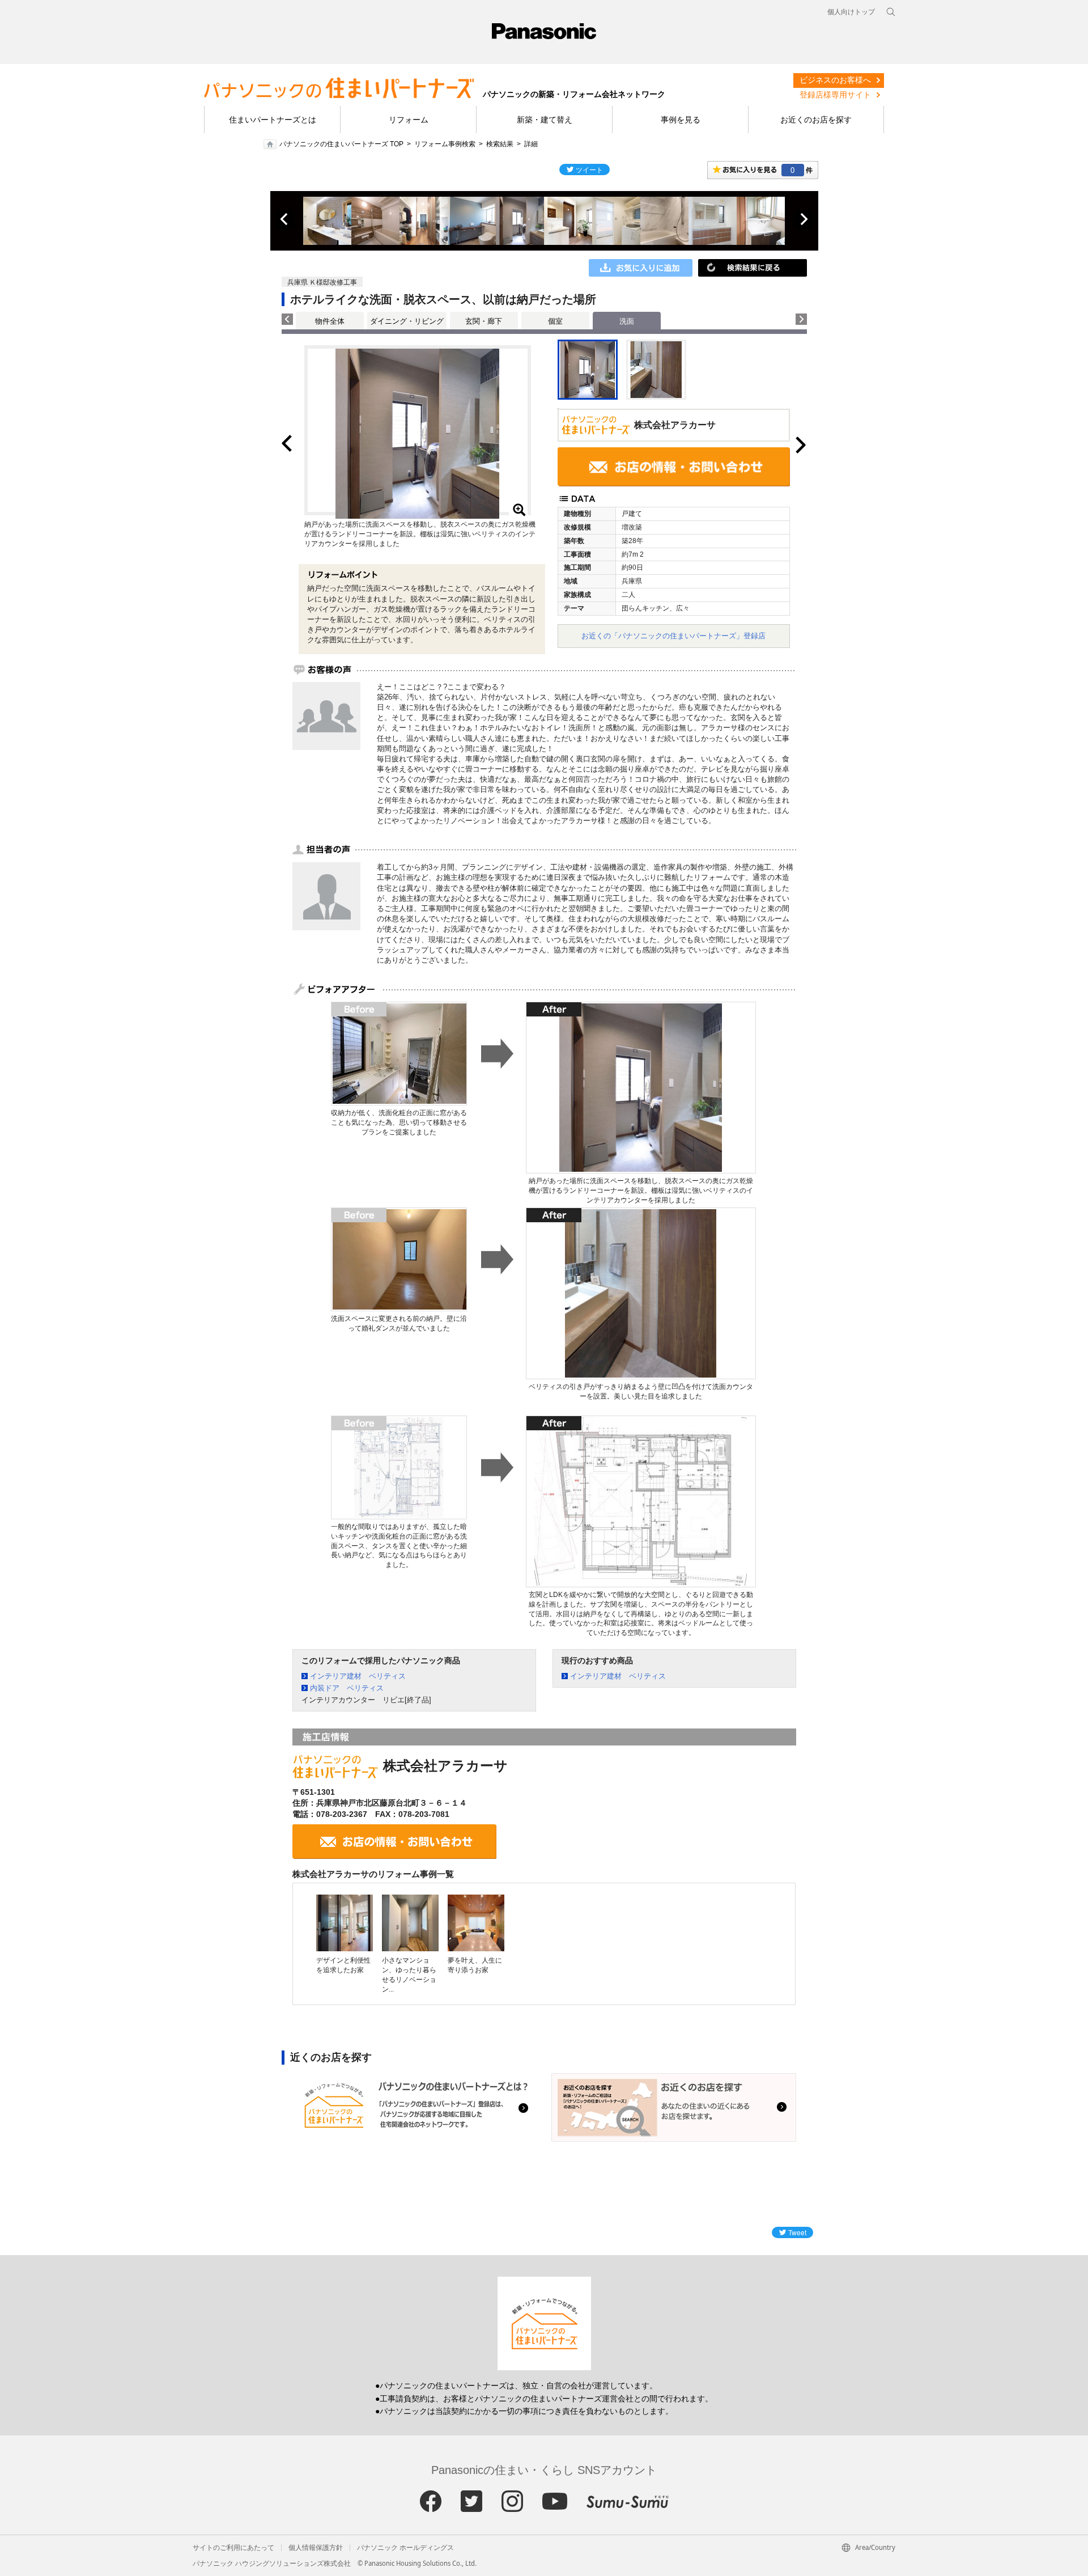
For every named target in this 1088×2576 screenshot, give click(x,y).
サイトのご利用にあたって (233, 2548)
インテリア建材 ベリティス (358, 1676)
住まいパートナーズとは (273, 120)
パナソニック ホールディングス (405, 2548)
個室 (555, 321)
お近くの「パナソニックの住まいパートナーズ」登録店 (673, 636)
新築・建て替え (545, 120)
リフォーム (409, 120)
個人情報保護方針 (316, 2548)
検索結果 (500, 144)
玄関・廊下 (484, 321)
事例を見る (681, 120)
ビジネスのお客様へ (835, 80)
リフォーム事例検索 (445, 144)
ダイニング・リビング (407, 321)
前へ (285, 219)
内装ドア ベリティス (347, 1688)
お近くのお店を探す (816, 120)
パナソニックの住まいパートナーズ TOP (341, 144)
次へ (804, 219)
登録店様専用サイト (835, 95)
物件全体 (330, 321)
